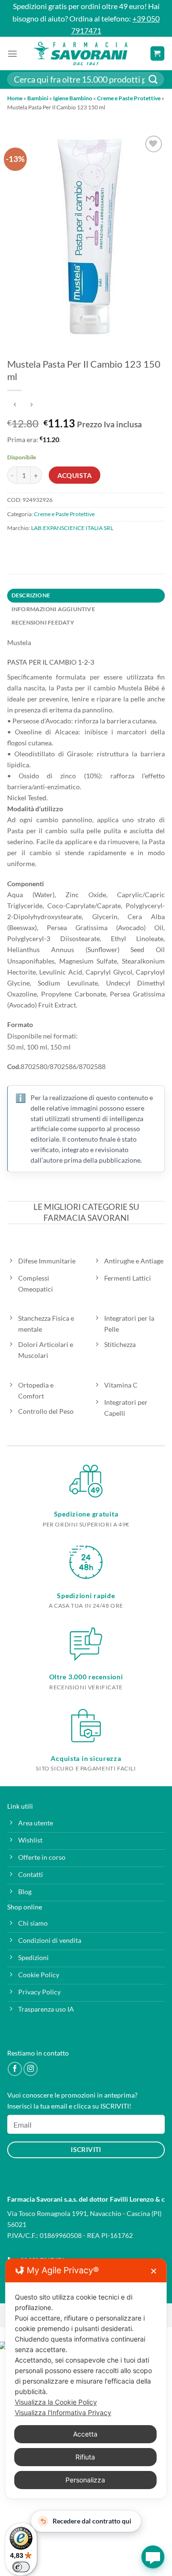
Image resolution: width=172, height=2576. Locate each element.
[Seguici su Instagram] (31, 2069)
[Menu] (12, 53)
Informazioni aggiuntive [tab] (53, 609)
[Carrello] (157, 53)
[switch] (21, 2567)
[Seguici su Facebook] (15, 2069)
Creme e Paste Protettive (129, 98)
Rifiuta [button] (85, 2457)
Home (15, 98)
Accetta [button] (85, 2434)
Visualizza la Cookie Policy (56, 2402)
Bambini (38, 98)
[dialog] (86, 2379)
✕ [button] (154, 2271)
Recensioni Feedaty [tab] (43, 622)
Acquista (75, 475)
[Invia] (153, 80)
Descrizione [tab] (31, 595)
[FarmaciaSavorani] (80, 53)
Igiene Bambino (73, 98)
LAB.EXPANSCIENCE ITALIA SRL (72, 528)
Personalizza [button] (85, 2480)
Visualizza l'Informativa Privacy (63, 2412)
